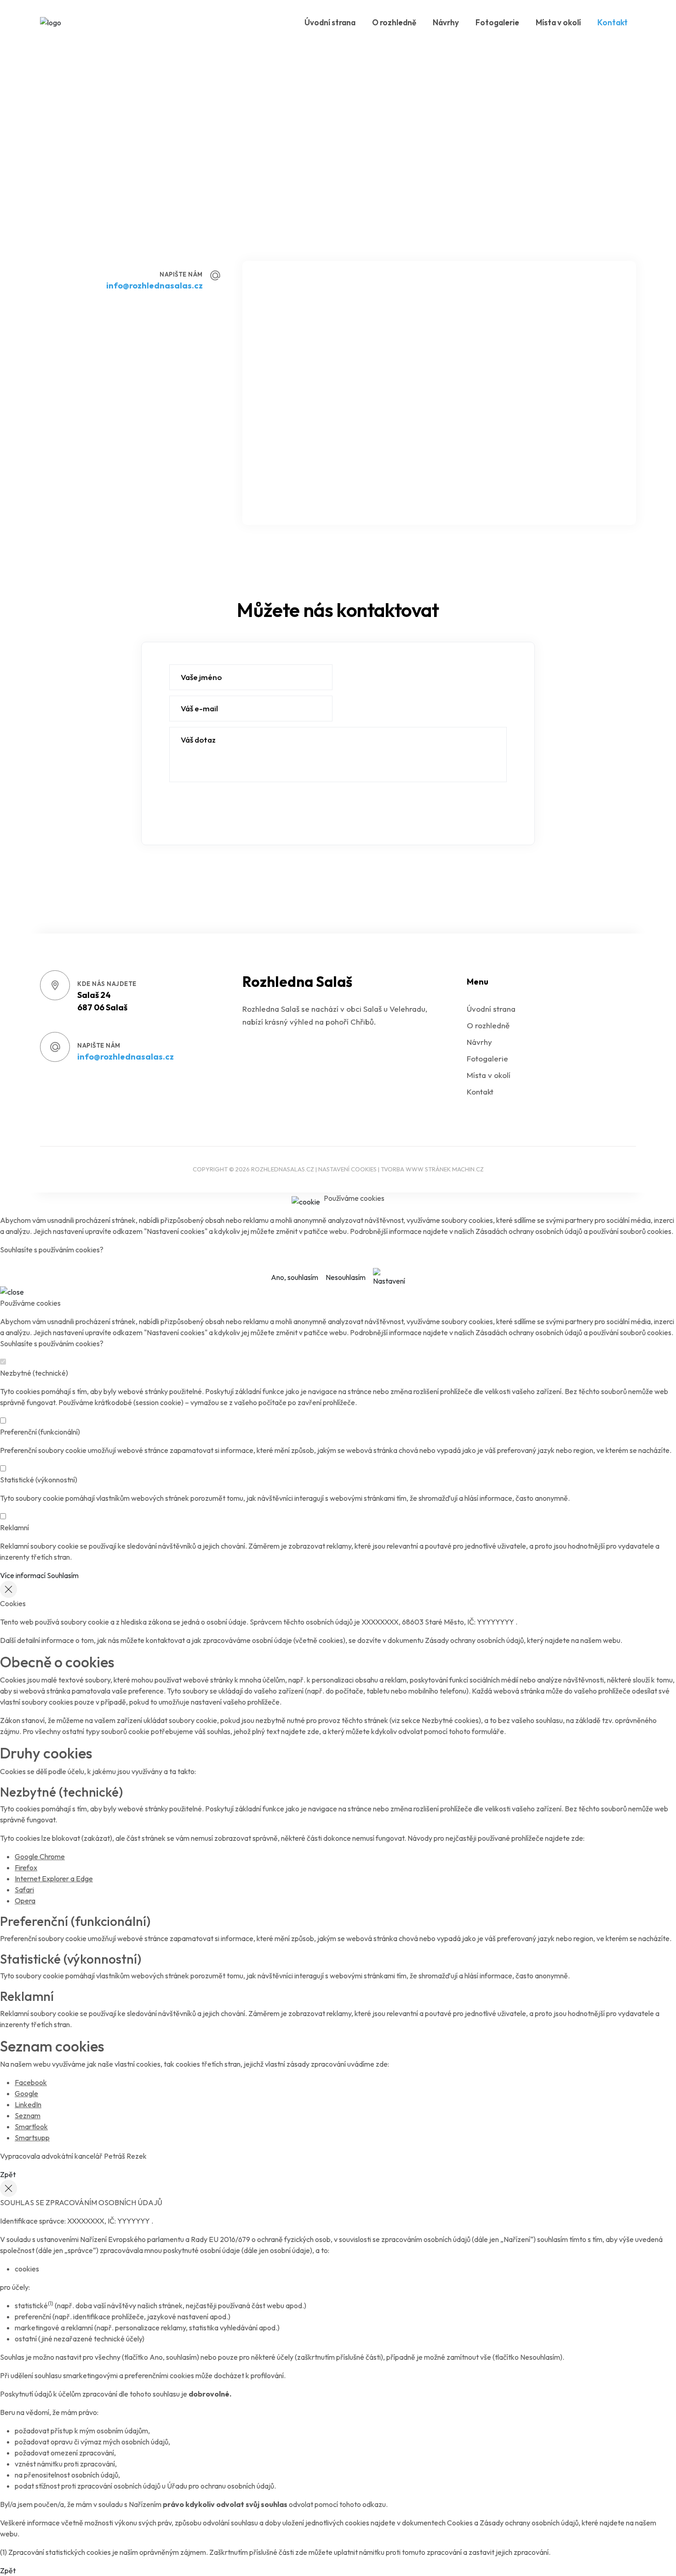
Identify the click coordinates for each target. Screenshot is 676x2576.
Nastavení (389, 1281)
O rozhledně (394, 22)
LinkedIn (28, 2104)
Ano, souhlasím (295, 1277)
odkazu (374, 2504)
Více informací (23, 1575)
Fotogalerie (497, 22)
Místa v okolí (558, 22)
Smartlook (31, 2126)
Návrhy (446, 22)
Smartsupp (32, 2138)
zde (313, 1731)
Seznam (28, 2115)
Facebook (31, 2082)
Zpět (8, 2174)
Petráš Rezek (125, 2156)
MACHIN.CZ (468, 1169)
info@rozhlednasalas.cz (155, 285)
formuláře (488, 1731)
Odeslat (194, 812)
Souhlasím (63, 1575)
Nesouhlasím (346, 1277)
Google (26, 2093)
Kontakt (613, 22)
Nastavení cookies (347, 1169)
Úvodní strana (330, 22)
